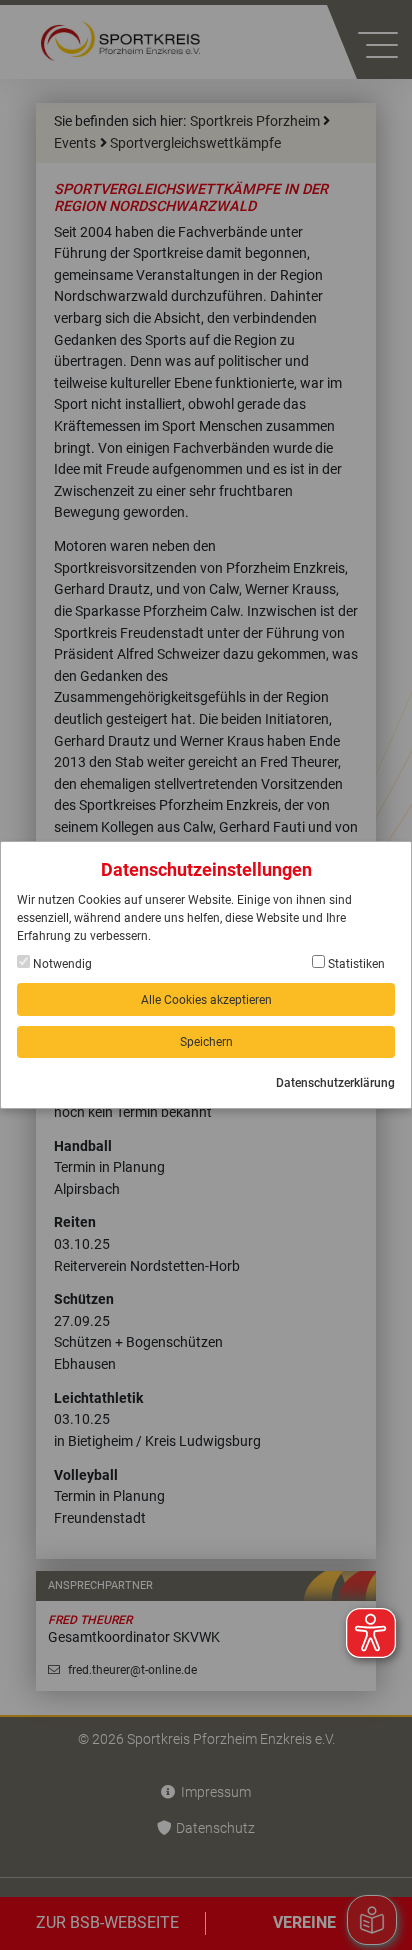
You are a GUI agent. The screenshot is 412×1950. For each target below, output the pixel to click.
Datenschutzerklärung (335, 1083)
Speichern (206, 1042)
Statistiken (355, 964)
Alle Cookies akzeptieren (206, 1000)
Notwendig (61, 964)
